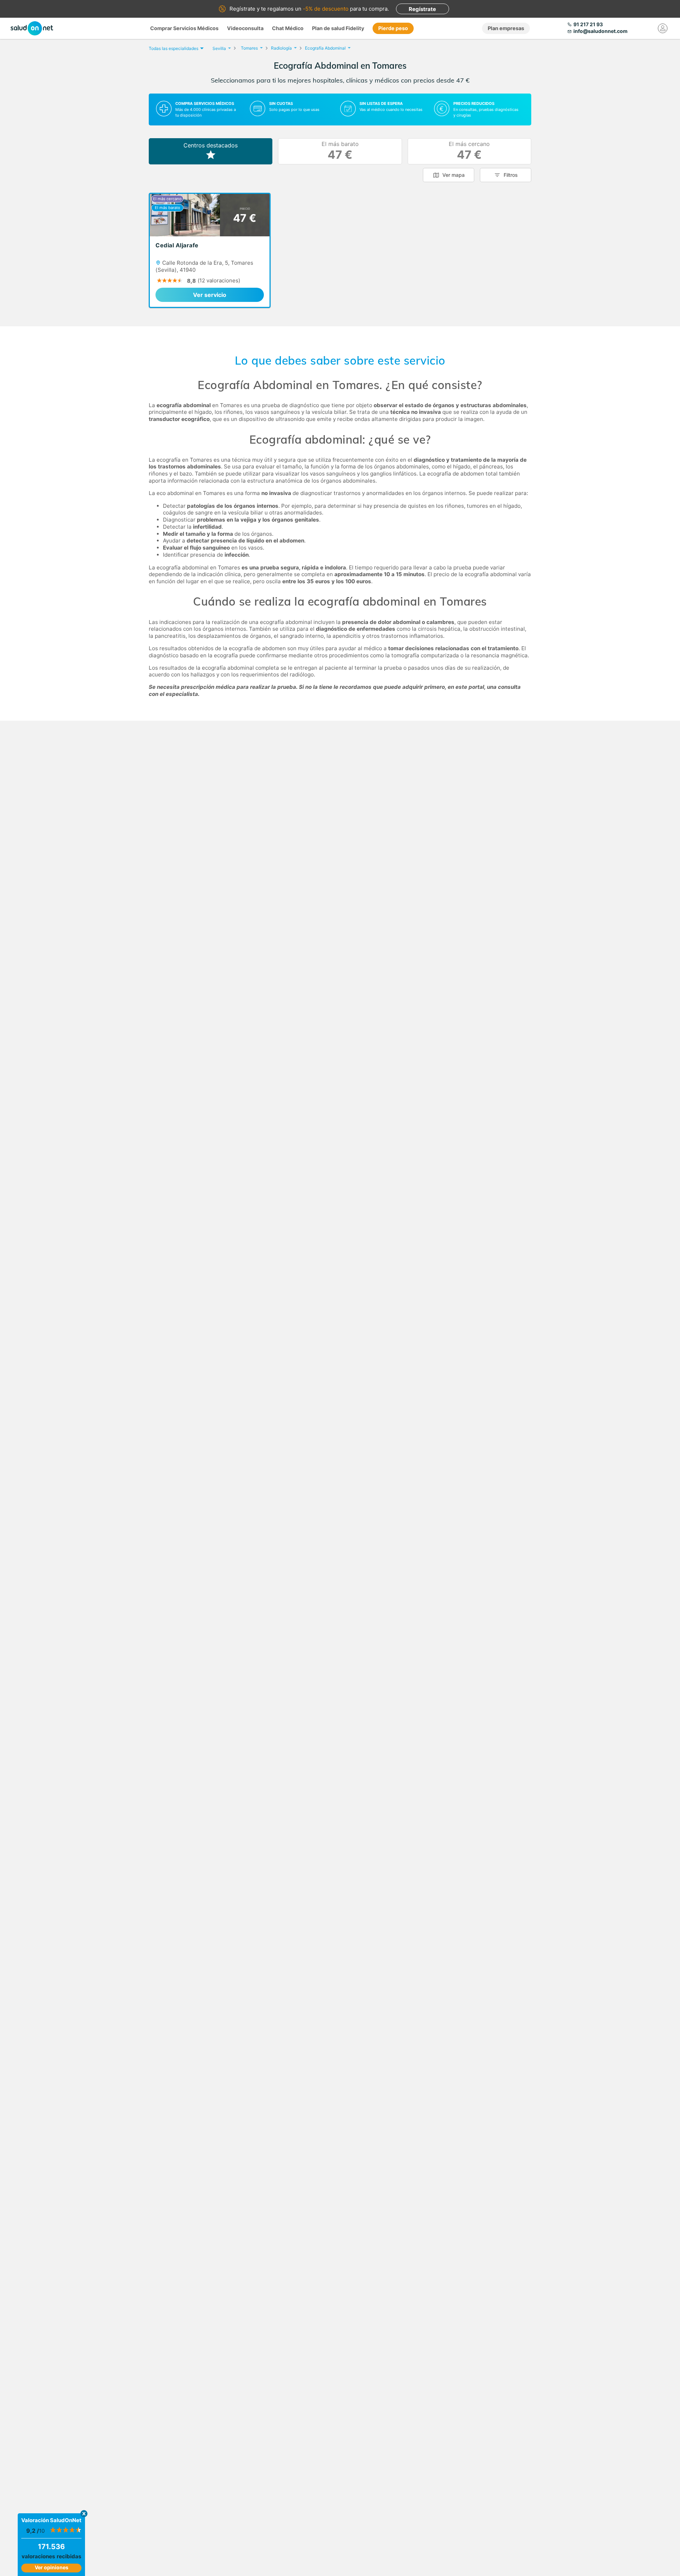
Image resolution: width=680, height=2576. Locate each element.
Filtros (511, 175)
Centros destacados (211, 145)
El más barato (340, 151)
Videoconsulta (245, 28)
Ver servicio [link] (210, 295)
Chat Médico (288, 28)
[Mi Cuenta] (663, 28)
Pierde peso (393, 28)
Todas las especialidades (174, 48)
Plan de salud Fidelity (338, 28)
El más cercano (469, 151)
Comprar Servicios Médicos (184, 28)
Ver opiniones (52, 2567)
